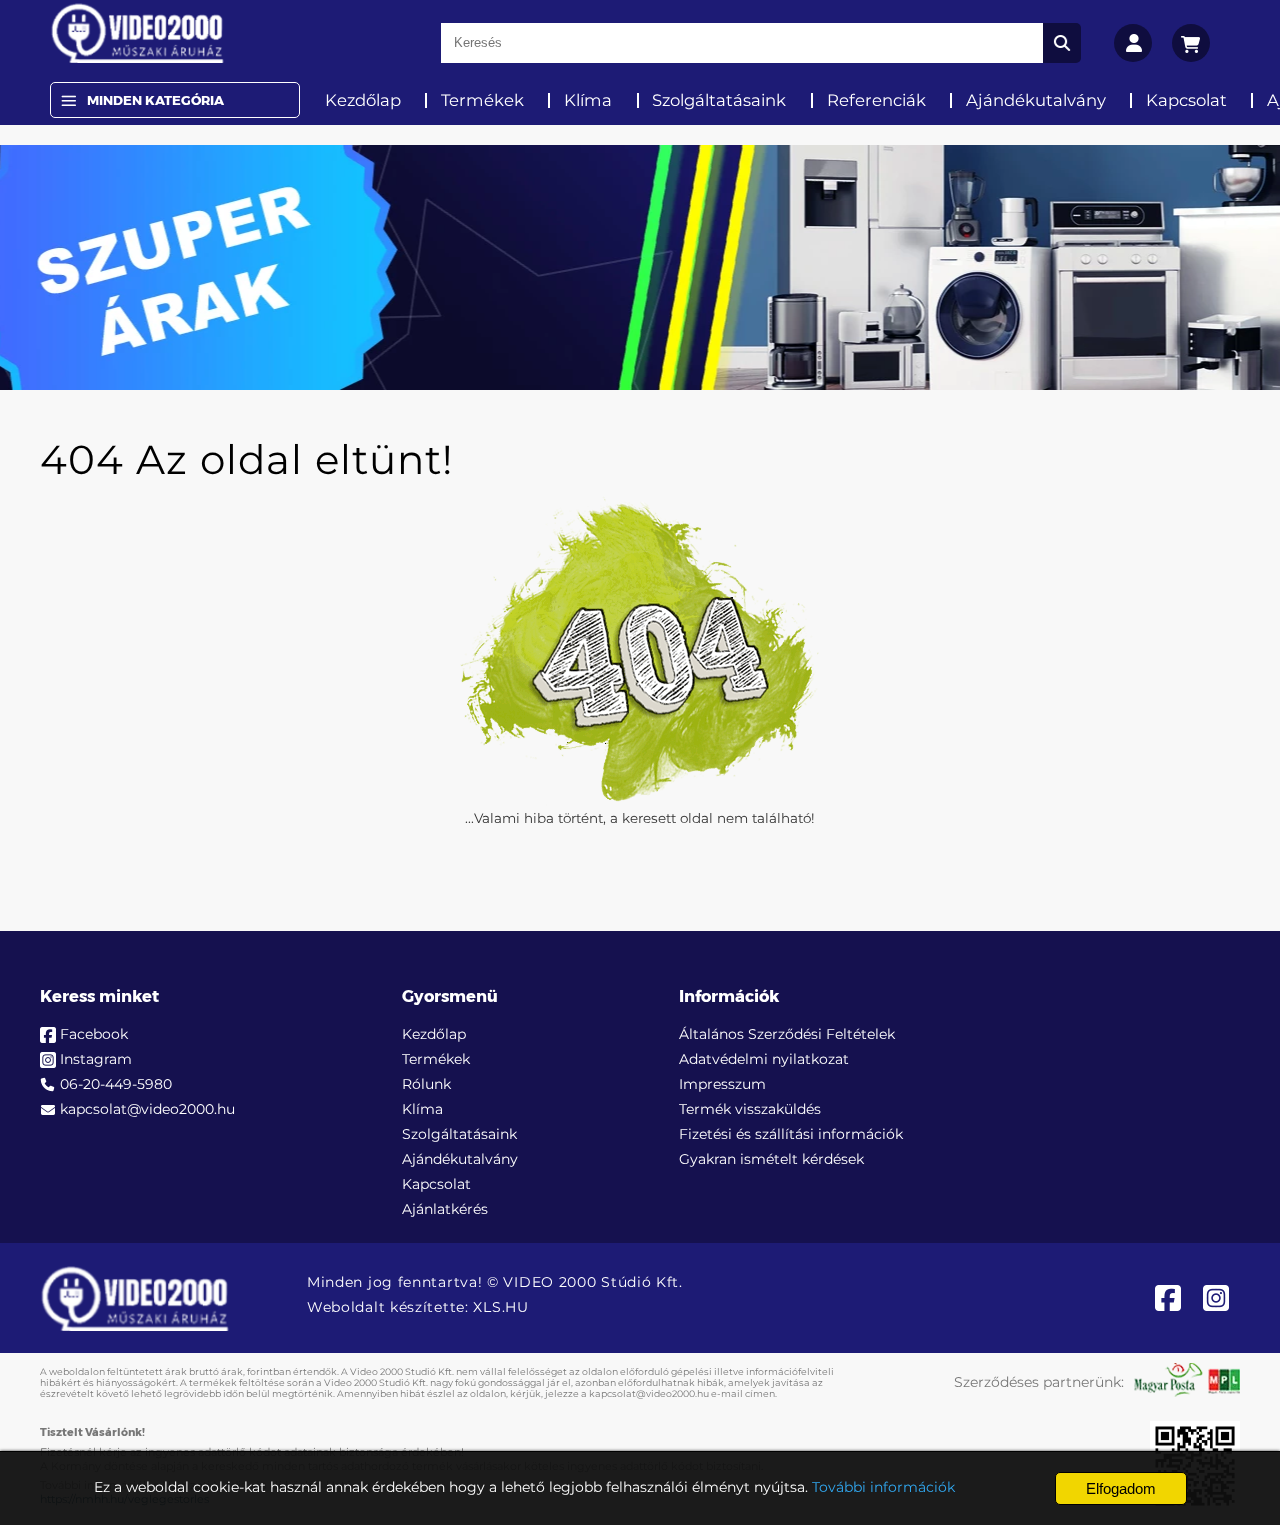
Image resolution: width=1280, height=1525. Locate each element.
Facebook (94, 1034)
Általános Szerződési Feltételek (787, 1034)
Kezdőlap (363, 100)
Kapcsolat (1186, 100)
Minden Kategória (155, 100)
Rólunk (426, 1084)
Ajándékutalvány (1036, 100)
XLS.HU (500, 1307)
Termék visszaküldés (750, 1109)
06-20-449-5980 (116, 1084)
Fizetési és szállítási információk (791, 1134)
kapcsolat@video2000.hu (147, 1109)
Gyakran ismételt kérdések (771, 1159)
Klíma (588, 100)
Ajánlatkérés (445, 1209)
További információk (883, 1487)
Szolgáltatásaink (719, 100)
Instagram (96, 1059)
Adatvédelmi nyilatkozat (764, 1059)
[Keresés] (1062, 43)
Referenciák (876, 100)
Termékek (482, 100)
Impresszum (722, 1084)
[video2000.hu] (137, 33)
